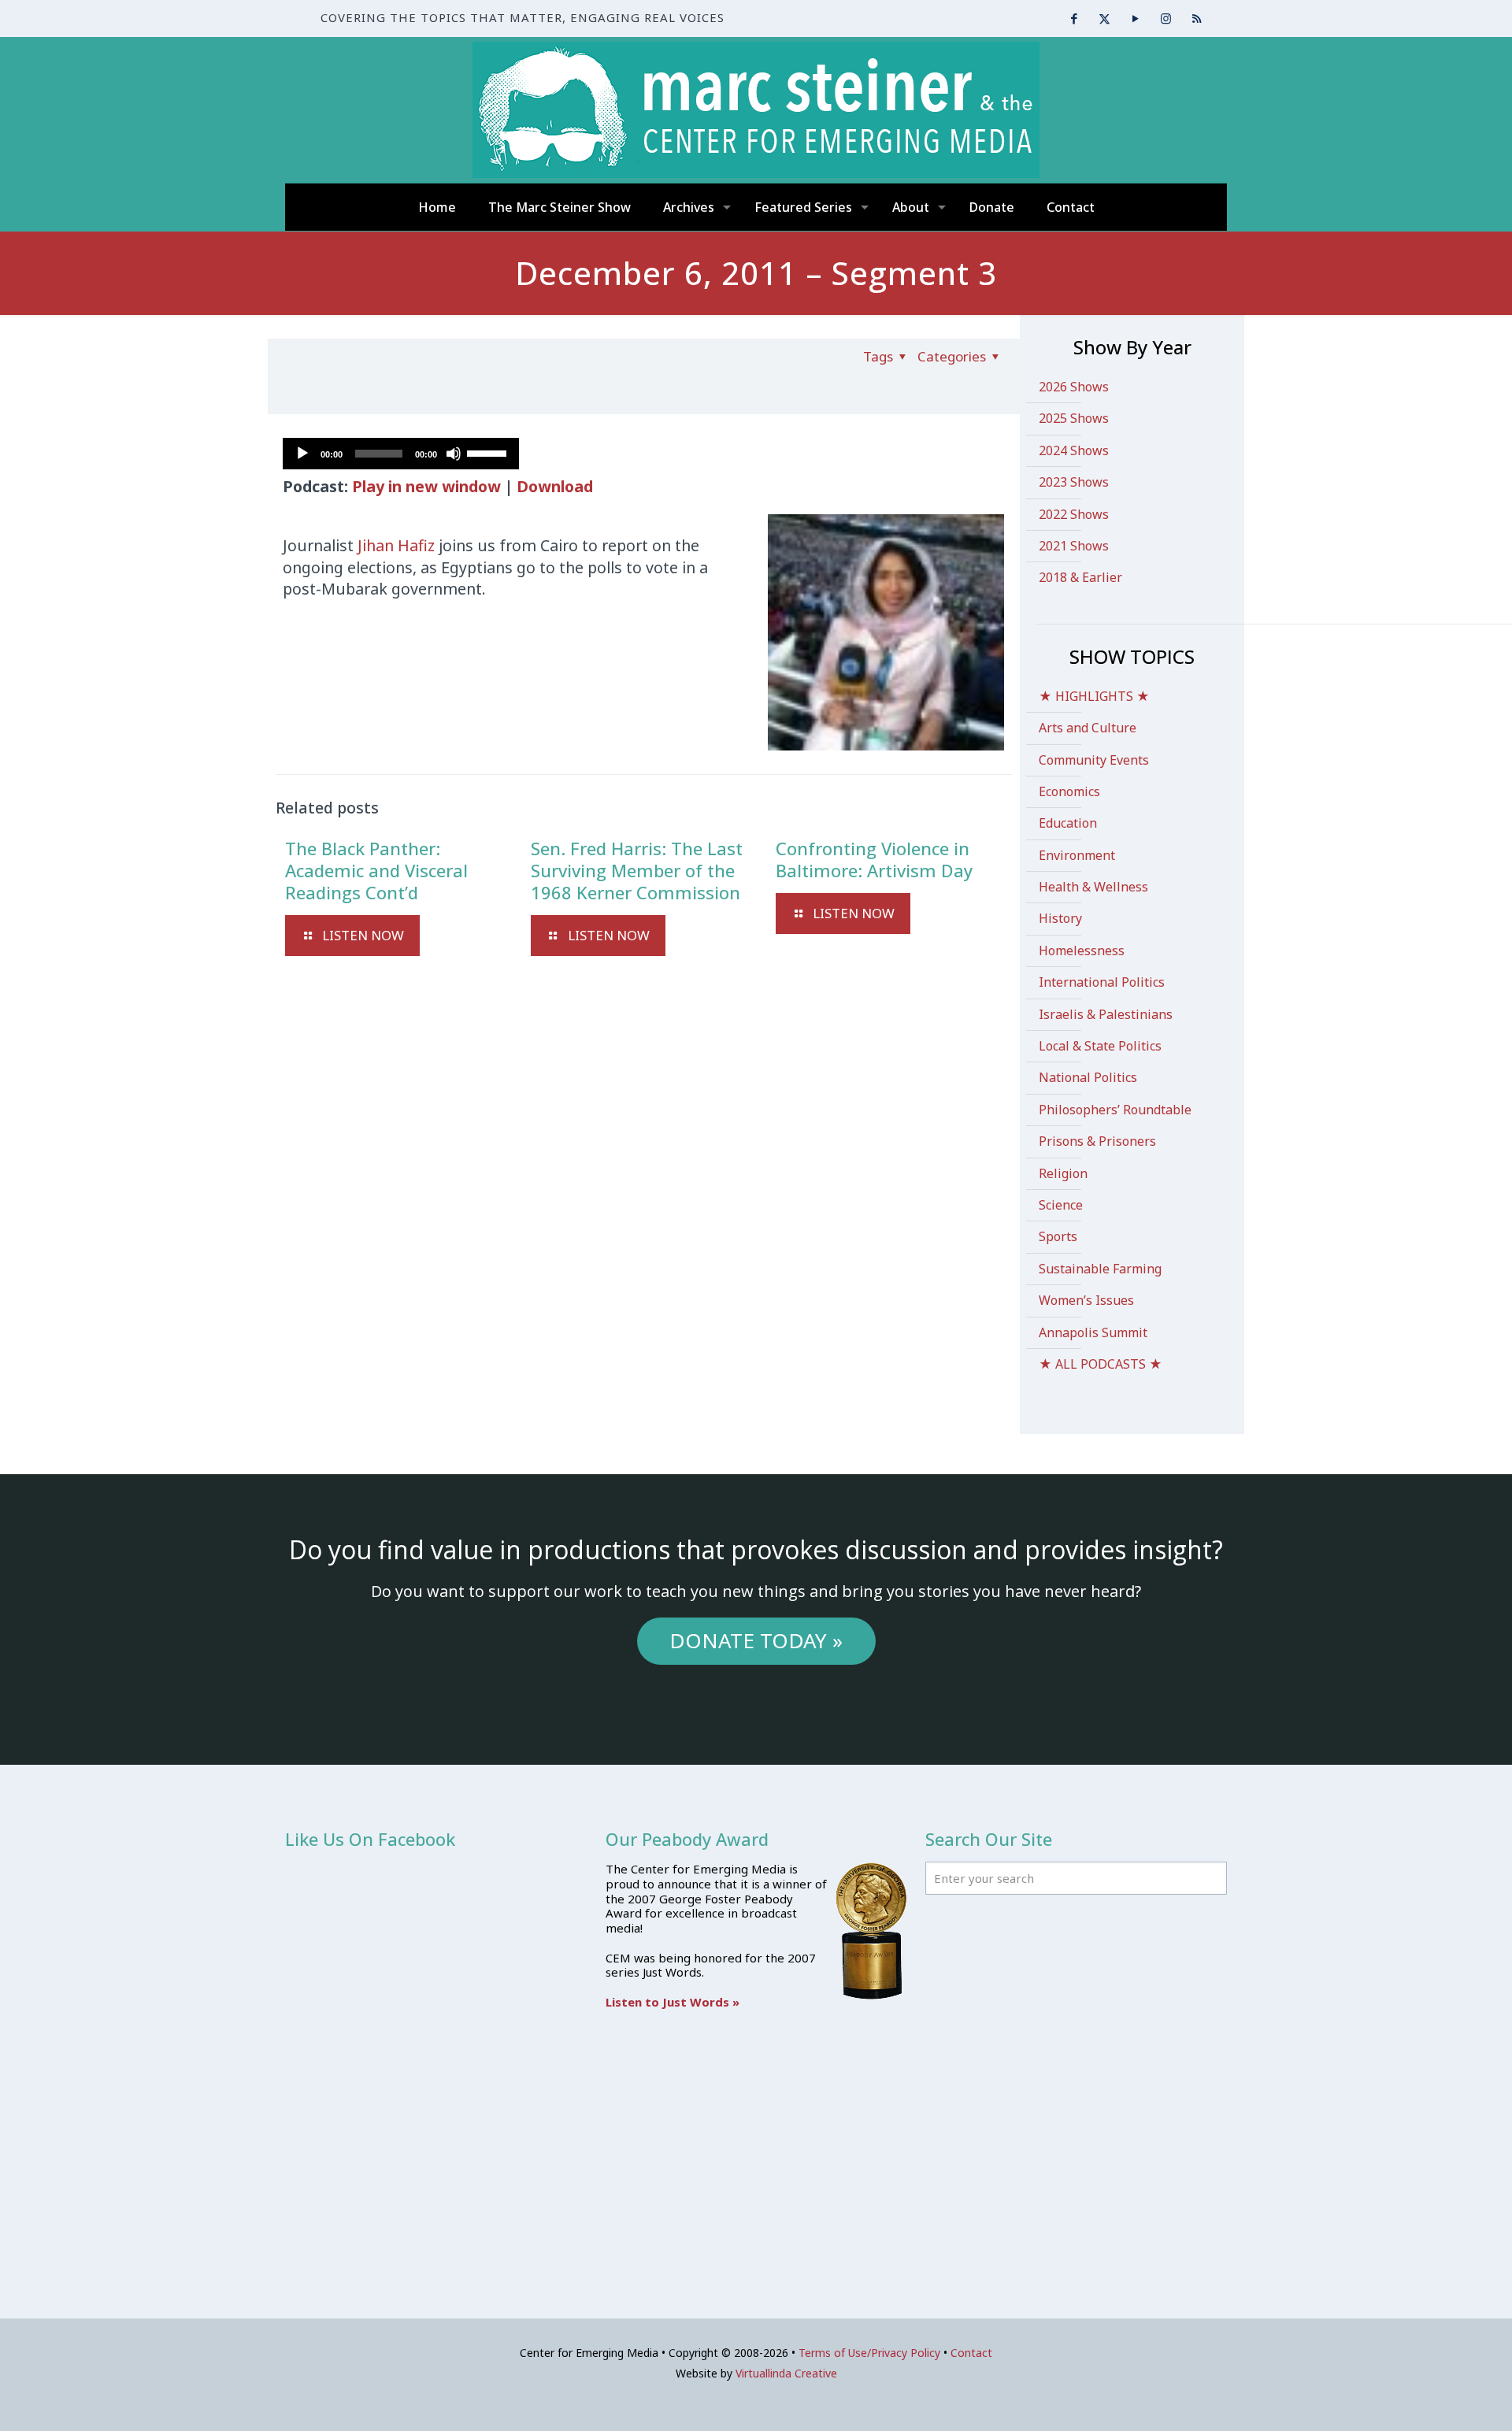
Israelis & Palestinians (1106, 1014)
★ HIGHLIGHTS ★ (1094, 696)
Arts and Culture (1088, 728)
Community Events (1094, 760)
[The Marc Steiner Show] (756, 110)
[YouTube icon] (1135, 18)
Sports (1058, 1236)
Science (1061, 1205)
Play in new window (426, 486)
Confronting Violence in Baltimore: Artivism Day (874, 859)
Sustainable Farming (1100, 1269)
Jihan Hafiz (396, 545)
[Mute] (454, 454)
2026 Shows (1074, 387)
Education (1068, 823)
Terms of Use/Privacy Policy (869, 2353)
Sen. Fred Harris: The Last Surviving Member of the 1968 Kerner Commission (637, 870)
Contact (971, 2353)
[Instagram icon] (1166, 18)
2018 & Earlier (1080, 577)
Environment (1077, 855)
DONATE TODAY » (756, 1640)
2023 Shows (1074, 482)
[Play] (302, 454)
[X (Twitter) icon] (1104, 18)
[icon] (1197, 18)
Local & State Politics (1100, 1046)
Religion (1063, 1173)
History (1060, 918)
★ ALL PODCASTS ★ (1101, 1364)
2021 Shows (1074, 546)
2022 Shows (1074, 514)
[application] (401, 454)
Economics (1069, 791)
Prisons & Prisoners (1097, 1141)
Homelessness (1082, 951)
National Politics (1088, 1077)
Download (555, 486)
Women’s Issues (1086, 1300)
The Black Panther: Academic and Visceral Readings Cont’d (376, 870)
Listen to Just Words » (673, 2002)
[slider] (489, 452)
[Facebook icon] (1074, 18)
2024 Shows (1074, 450)
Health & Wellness (1093, 887)
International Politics (1102, 982)
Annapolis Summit (1093, 1332)
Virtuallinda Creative (786, 2373)
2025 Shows (1074, 418)
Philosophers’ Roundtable (1115, 1110)
